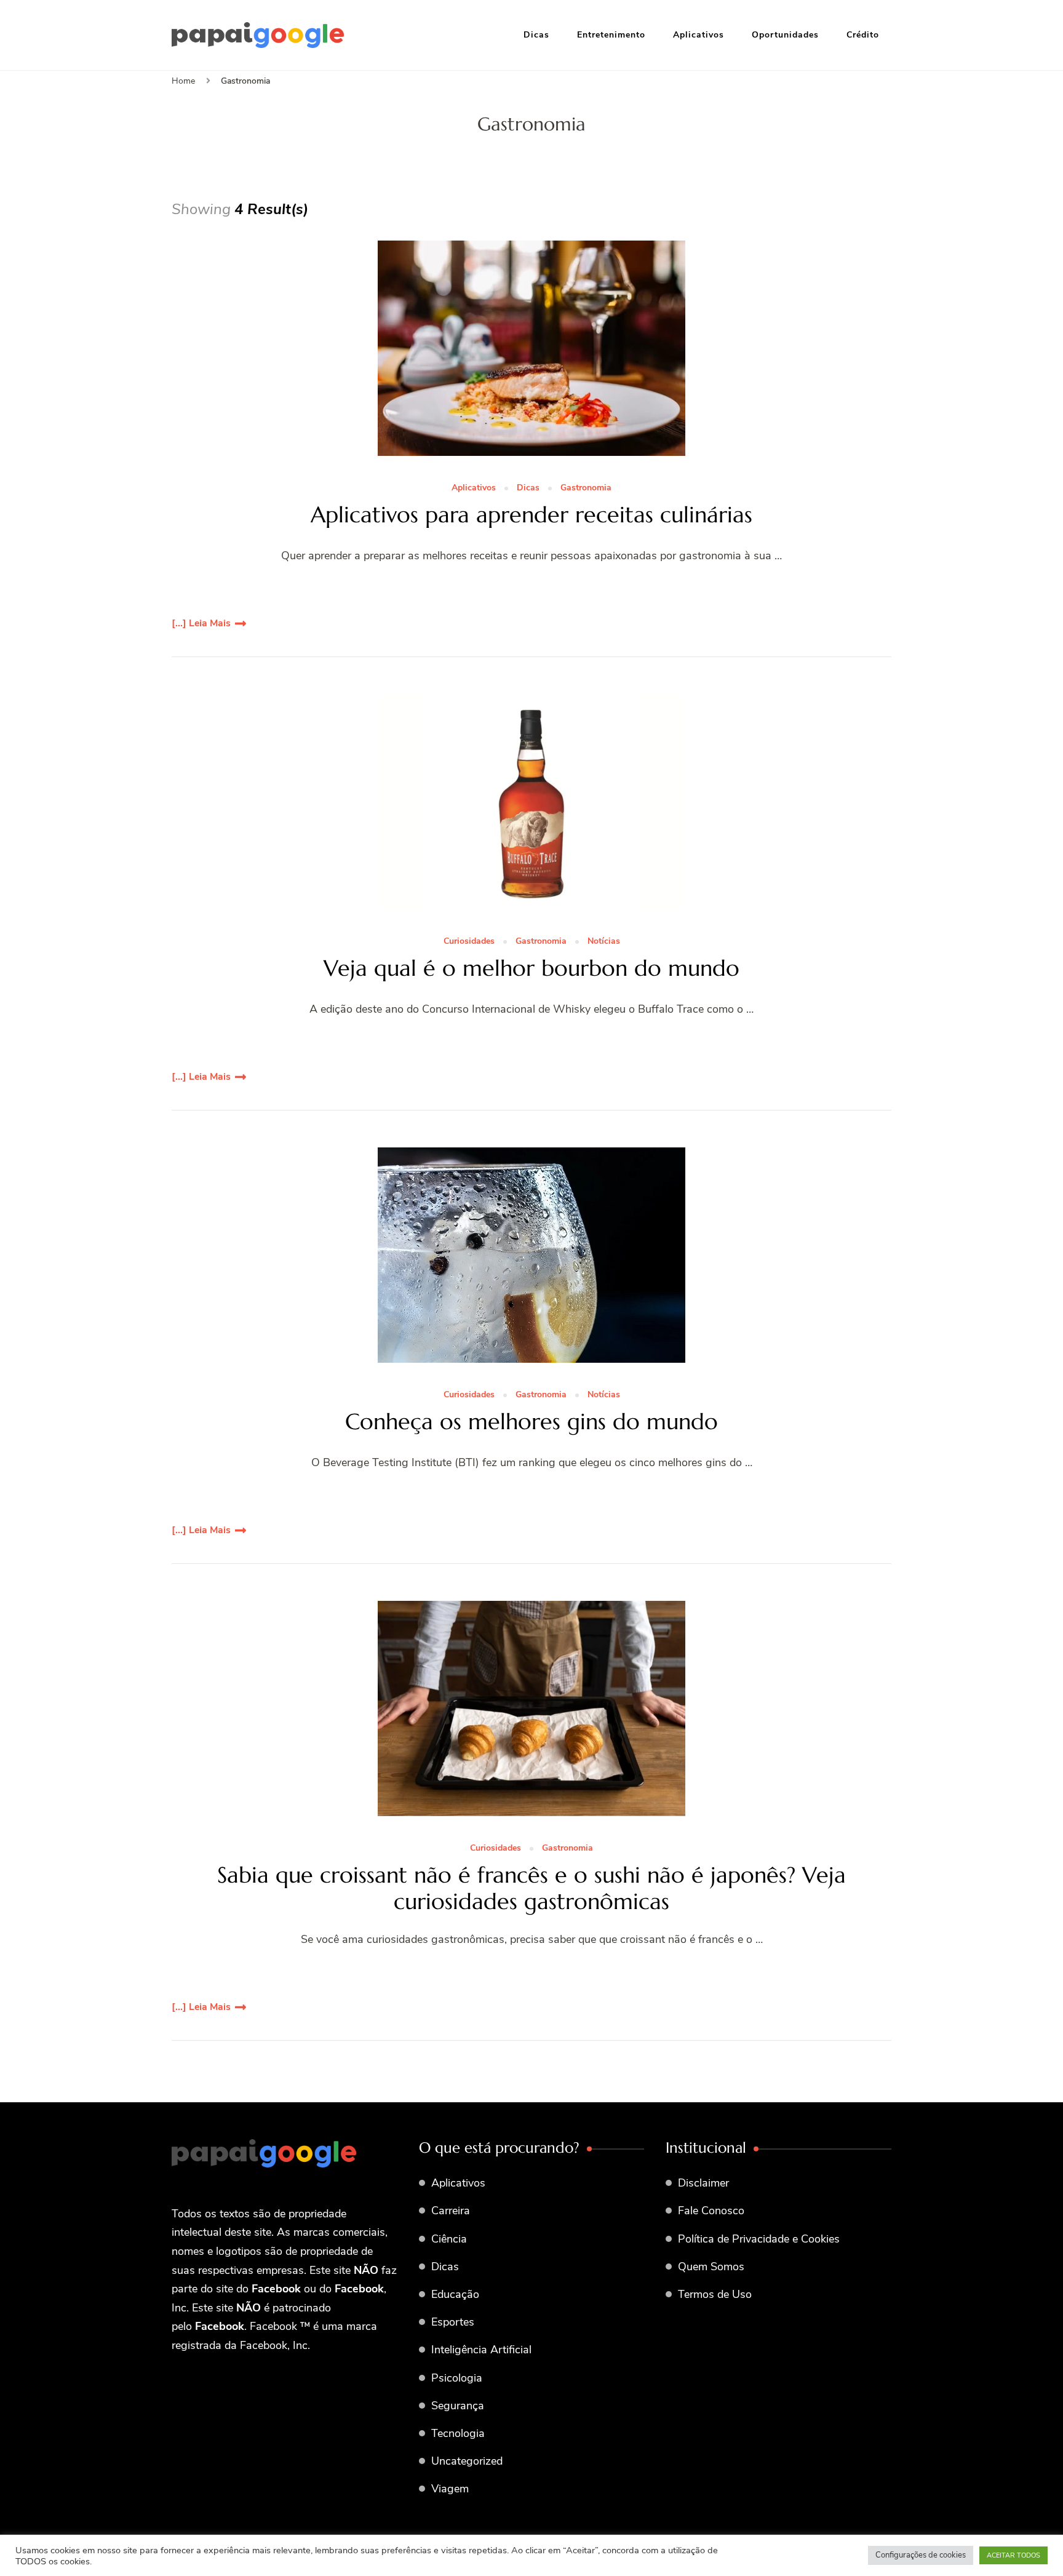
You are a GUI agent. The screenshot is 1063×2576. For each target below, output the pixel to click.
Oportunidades (785, 35)
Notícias (604, 942)
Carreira (451, 2211)
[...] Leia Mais (201, 623)
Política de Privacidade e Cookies (759, 2239)
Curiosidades (469, 942)
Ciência (449, 2239)
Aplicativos (699, 35)
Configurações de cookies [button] (921, 2555)
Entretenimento (611, 35)
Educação (455, 2294)
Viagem (450, 2489)
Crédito (863, 35)
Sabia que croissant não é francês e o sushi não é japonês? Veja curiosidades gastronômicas (531, 1888)
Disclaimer (703, 2183)
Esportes (453, 2322)
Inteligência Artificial (481, 2350)
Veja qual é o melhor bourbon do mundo (531, 968)
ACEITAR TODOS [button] (1013, 2555)
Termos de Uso (715, 2294)
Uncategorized (467, 2461)
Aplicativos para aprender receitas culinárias (531, 515)
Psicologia (457, 2378)
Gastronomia (586, 488)
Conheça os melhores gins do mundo (531, 1422)
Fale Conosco (711, 2211)
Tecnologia (458, 2433)
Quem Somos (711, 2267)
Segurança (458, 2406)
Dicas (536, 35)
